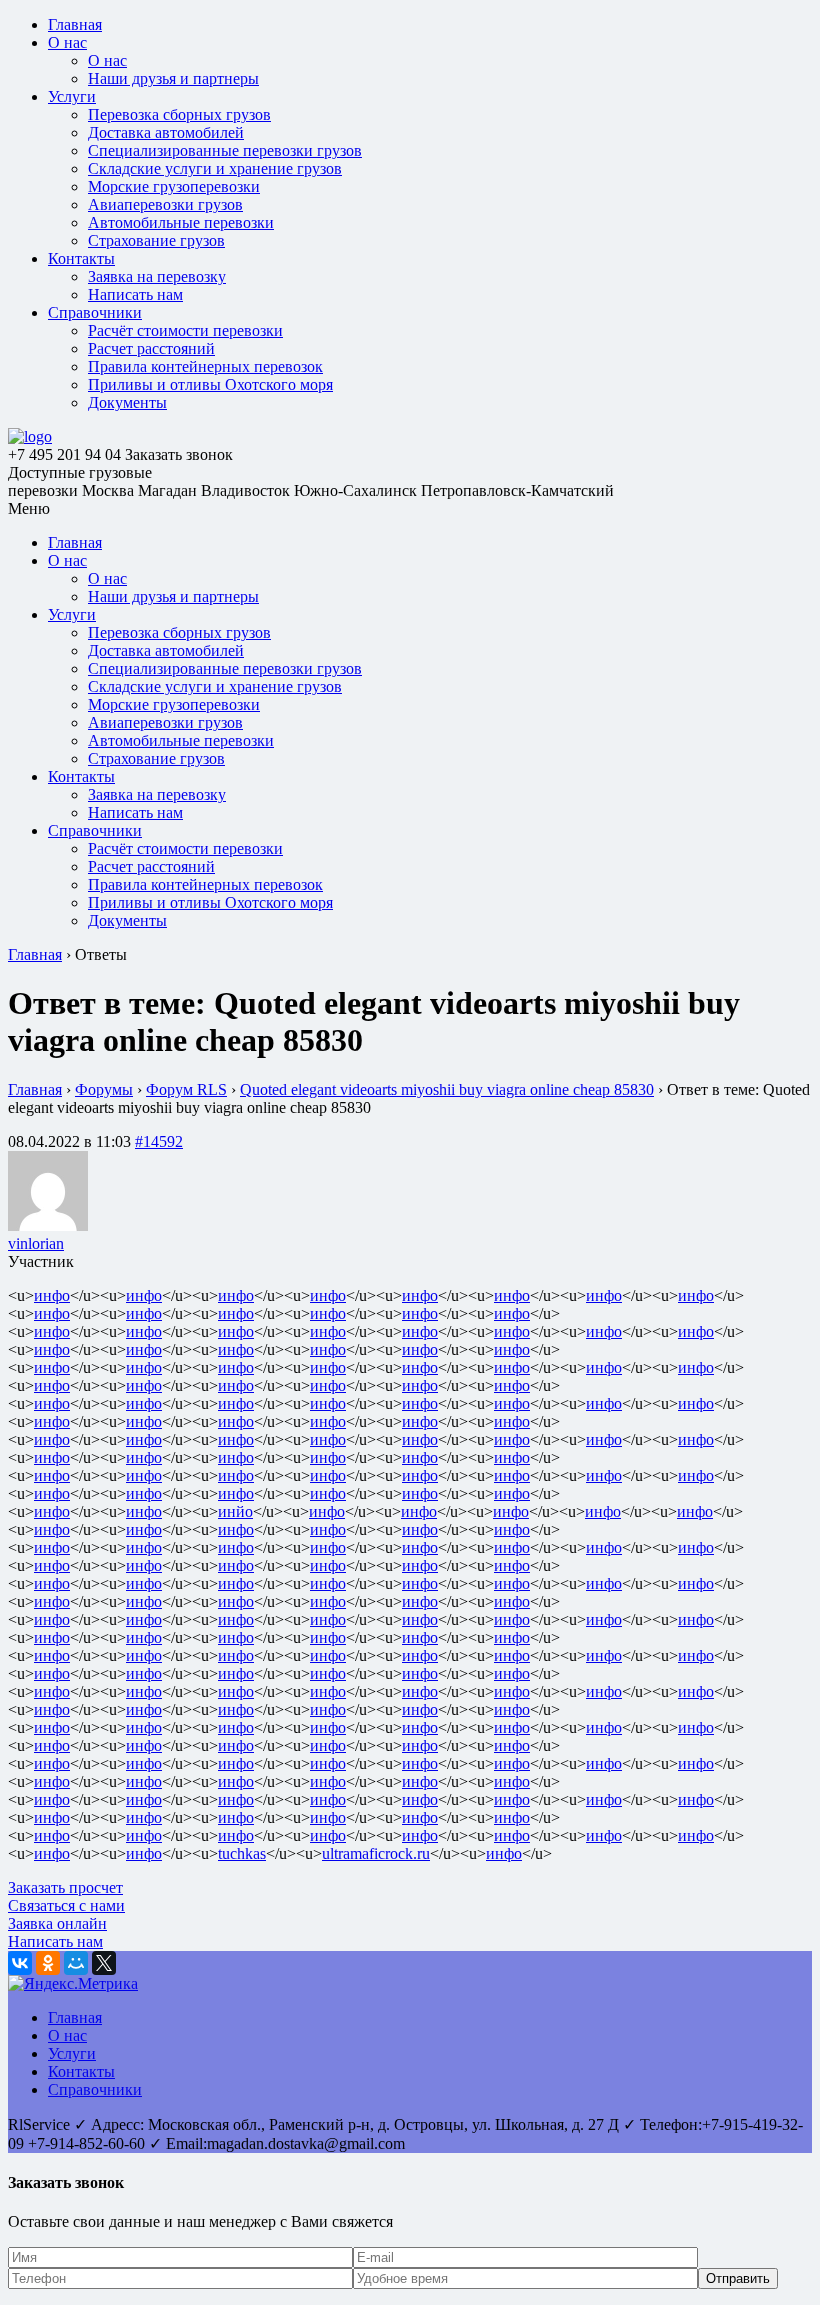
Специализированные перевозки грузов (225, 150)
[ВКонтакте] (20, 1963)
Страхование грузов (156, 240)
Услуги (72, 96)
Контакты (81, 258)
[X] (104, 1963)
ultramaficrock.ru (376, 1853)
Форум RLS (186, 1089)
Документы (127, 402)
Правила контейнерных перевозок (205, 366)
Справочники (95, 312)
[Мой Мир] (76, 1963)
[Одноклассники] (48, 1963)
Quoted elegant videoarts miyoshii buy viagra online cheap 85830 (447, 1089)
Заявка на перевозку (157, 276)
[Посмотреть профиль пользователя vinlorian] (48, 1225)
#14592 (159, 1141)
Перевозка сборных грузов (179, 114)
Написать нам (135, 294)
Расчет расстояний (151, 348)
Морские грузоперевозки (174, 186)
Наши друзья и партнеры (173, 78)
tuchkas (242, 1853)
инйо (235, 1511)
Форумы (104, 1089)
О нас (67, 42)
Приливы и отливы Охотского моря (210, 384)
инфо (52, 1295)
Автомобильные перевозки (181, 222)
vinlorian (36, 1243)
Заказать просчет (65, 1887)
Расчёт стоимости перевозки (185, 330)
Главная (75, 24)
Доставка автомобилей (166, 132)
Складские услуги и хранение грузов (215, 168)
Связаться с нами (66, 1905)
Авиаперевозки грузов (165, 204)
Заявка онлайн (57, 1923)
